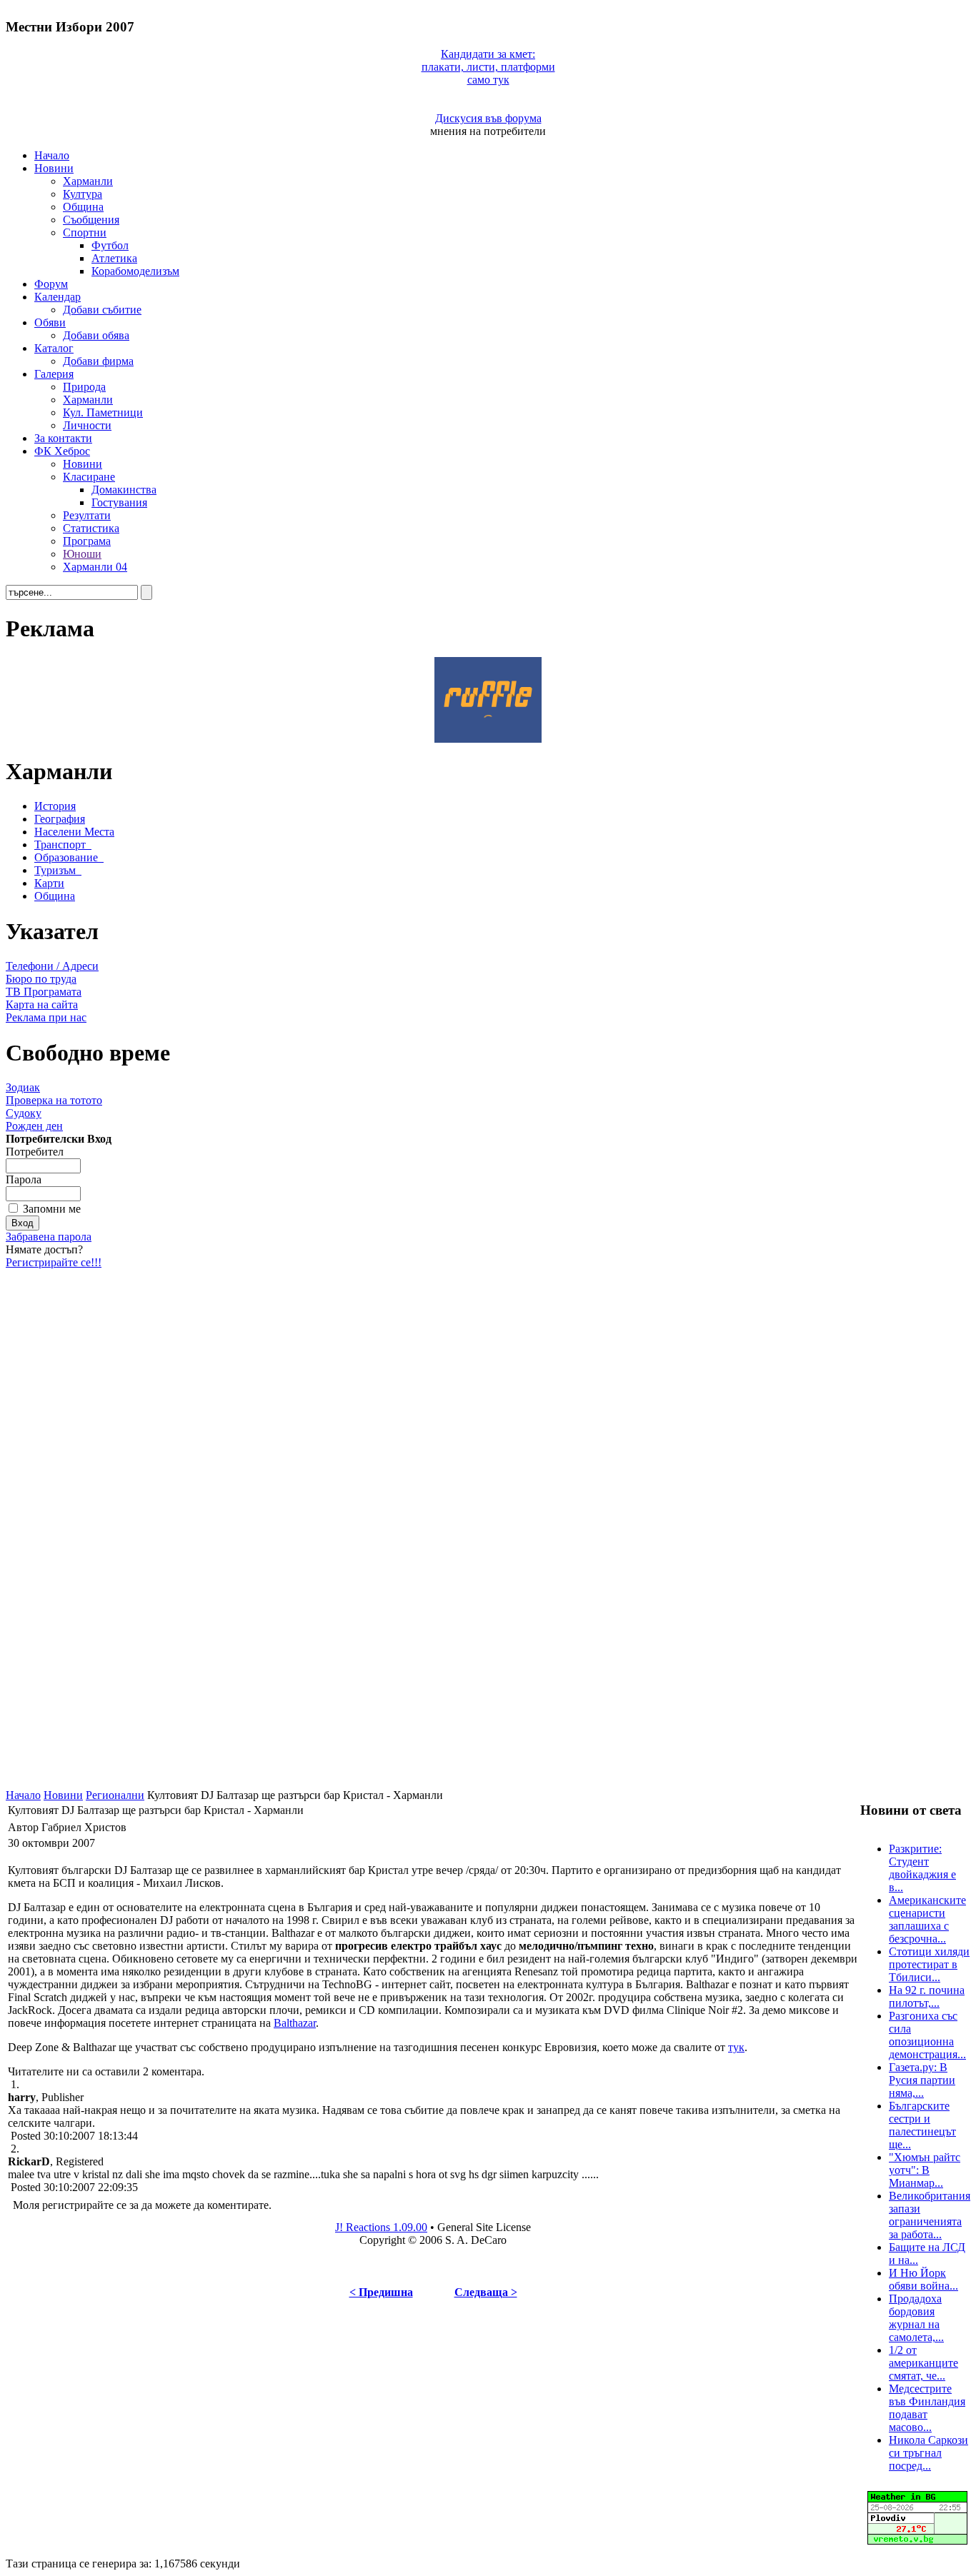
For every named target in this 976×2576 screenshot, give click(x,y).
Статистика (91, 528)
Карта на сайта (42, 1004)
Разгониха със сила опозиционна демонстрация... (927, 2035)
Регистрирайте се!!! (54, 1262)
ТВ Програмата (44, 992)
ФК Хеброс (62, 451)
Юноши (82, 554)
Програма (87, 541)
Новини (54, 168)
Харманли (88, 181)
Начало (52, 155)
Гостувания (119, 502)
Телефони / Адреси (52, 966)
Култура (83, 194)
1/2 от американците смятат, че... (923, 2363)
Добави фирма (98, 361)
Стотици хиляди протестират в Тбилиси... (929, 1964)
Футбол (110, 245)
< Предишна (381, 2292)
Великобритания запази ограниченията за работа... (930, 2215)
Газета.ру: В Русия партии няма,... (922, 2080)
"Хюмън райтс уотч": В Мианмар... (925, 2170)
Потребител (35, 1152)
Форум (51, 284)
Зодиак (23, 1087)
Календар (58, 297)
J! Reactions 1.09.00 (381, 2227)
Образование (66, 857)
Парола (24, 1179)
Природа (84, 387)
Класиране (89, 477)
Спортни (85, 232)
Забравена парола (49, 1237)
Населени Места (74, 832)
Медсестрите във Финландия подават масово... (927, 2408)
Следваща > (486, 2292)
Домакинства (124, 490)
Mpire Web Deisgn (388, 2551)
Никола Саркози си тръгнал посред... (928, 2453)
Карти (49, 883)
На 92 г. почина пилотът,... (927, 1996)
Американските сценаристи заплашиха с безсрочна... (927, 1919)
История (55, 806)
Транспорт (60, 845)
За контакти (63, 438)
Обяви (50, 322)
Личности (87, 425)
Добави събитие (102, 310)
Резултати (87, 515)
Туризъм (55, 870)
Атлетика (114, 258)
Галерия (54, 374)
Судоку (24, 1113)
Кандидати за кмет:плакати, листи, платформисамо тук (488, 67)
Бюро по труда (41, 979)
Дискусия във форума (488, 118)
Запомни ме (52, 1209)
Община (83, 207)
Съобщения (91, 220)
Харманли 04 (95, 567)
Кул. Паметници (103, 412)
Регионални (115, 1795)
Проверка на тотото (54, 1100)
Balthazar (295, 2023)
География (60, 819)
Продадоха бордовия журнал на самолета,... (916, 2318)
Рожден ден (34, 1126)
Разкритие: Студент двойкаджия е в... (922, 1868)
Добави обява (96, 335)
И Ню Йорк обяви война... (923, 2279)
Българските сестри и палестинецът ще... (922, 2125)
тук (736, 2047)
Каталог (54, 348)
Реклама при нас (46, 1017)
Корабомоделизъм (135, 271)
